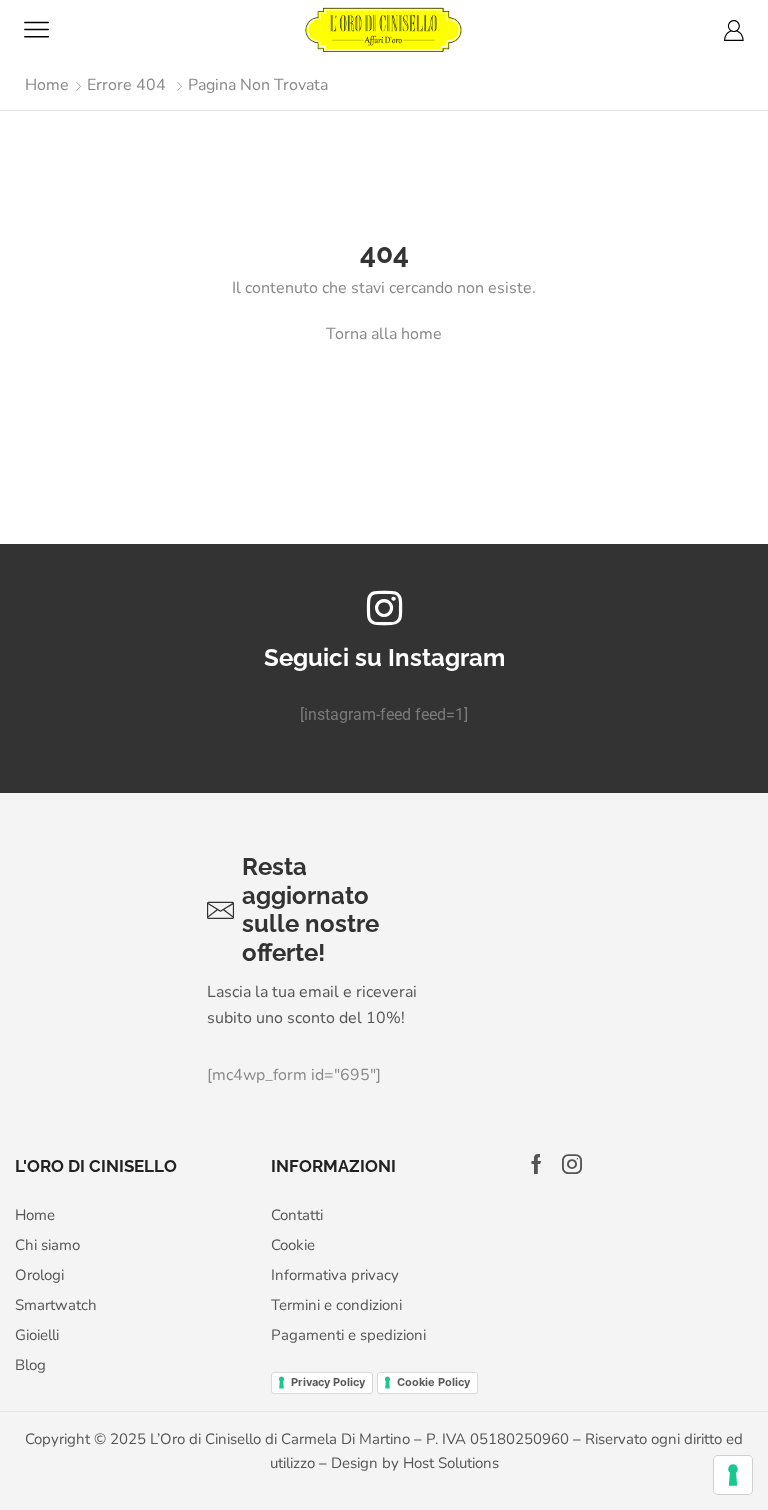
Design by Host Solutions (415, 1463)
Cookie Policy (433, 1382)
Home (47, 85)
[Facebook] (536, 1164)
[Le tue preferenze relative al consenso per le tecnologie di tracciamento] (733, 1475)
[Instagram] (572, 1164)
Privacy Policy (328, 1382)
